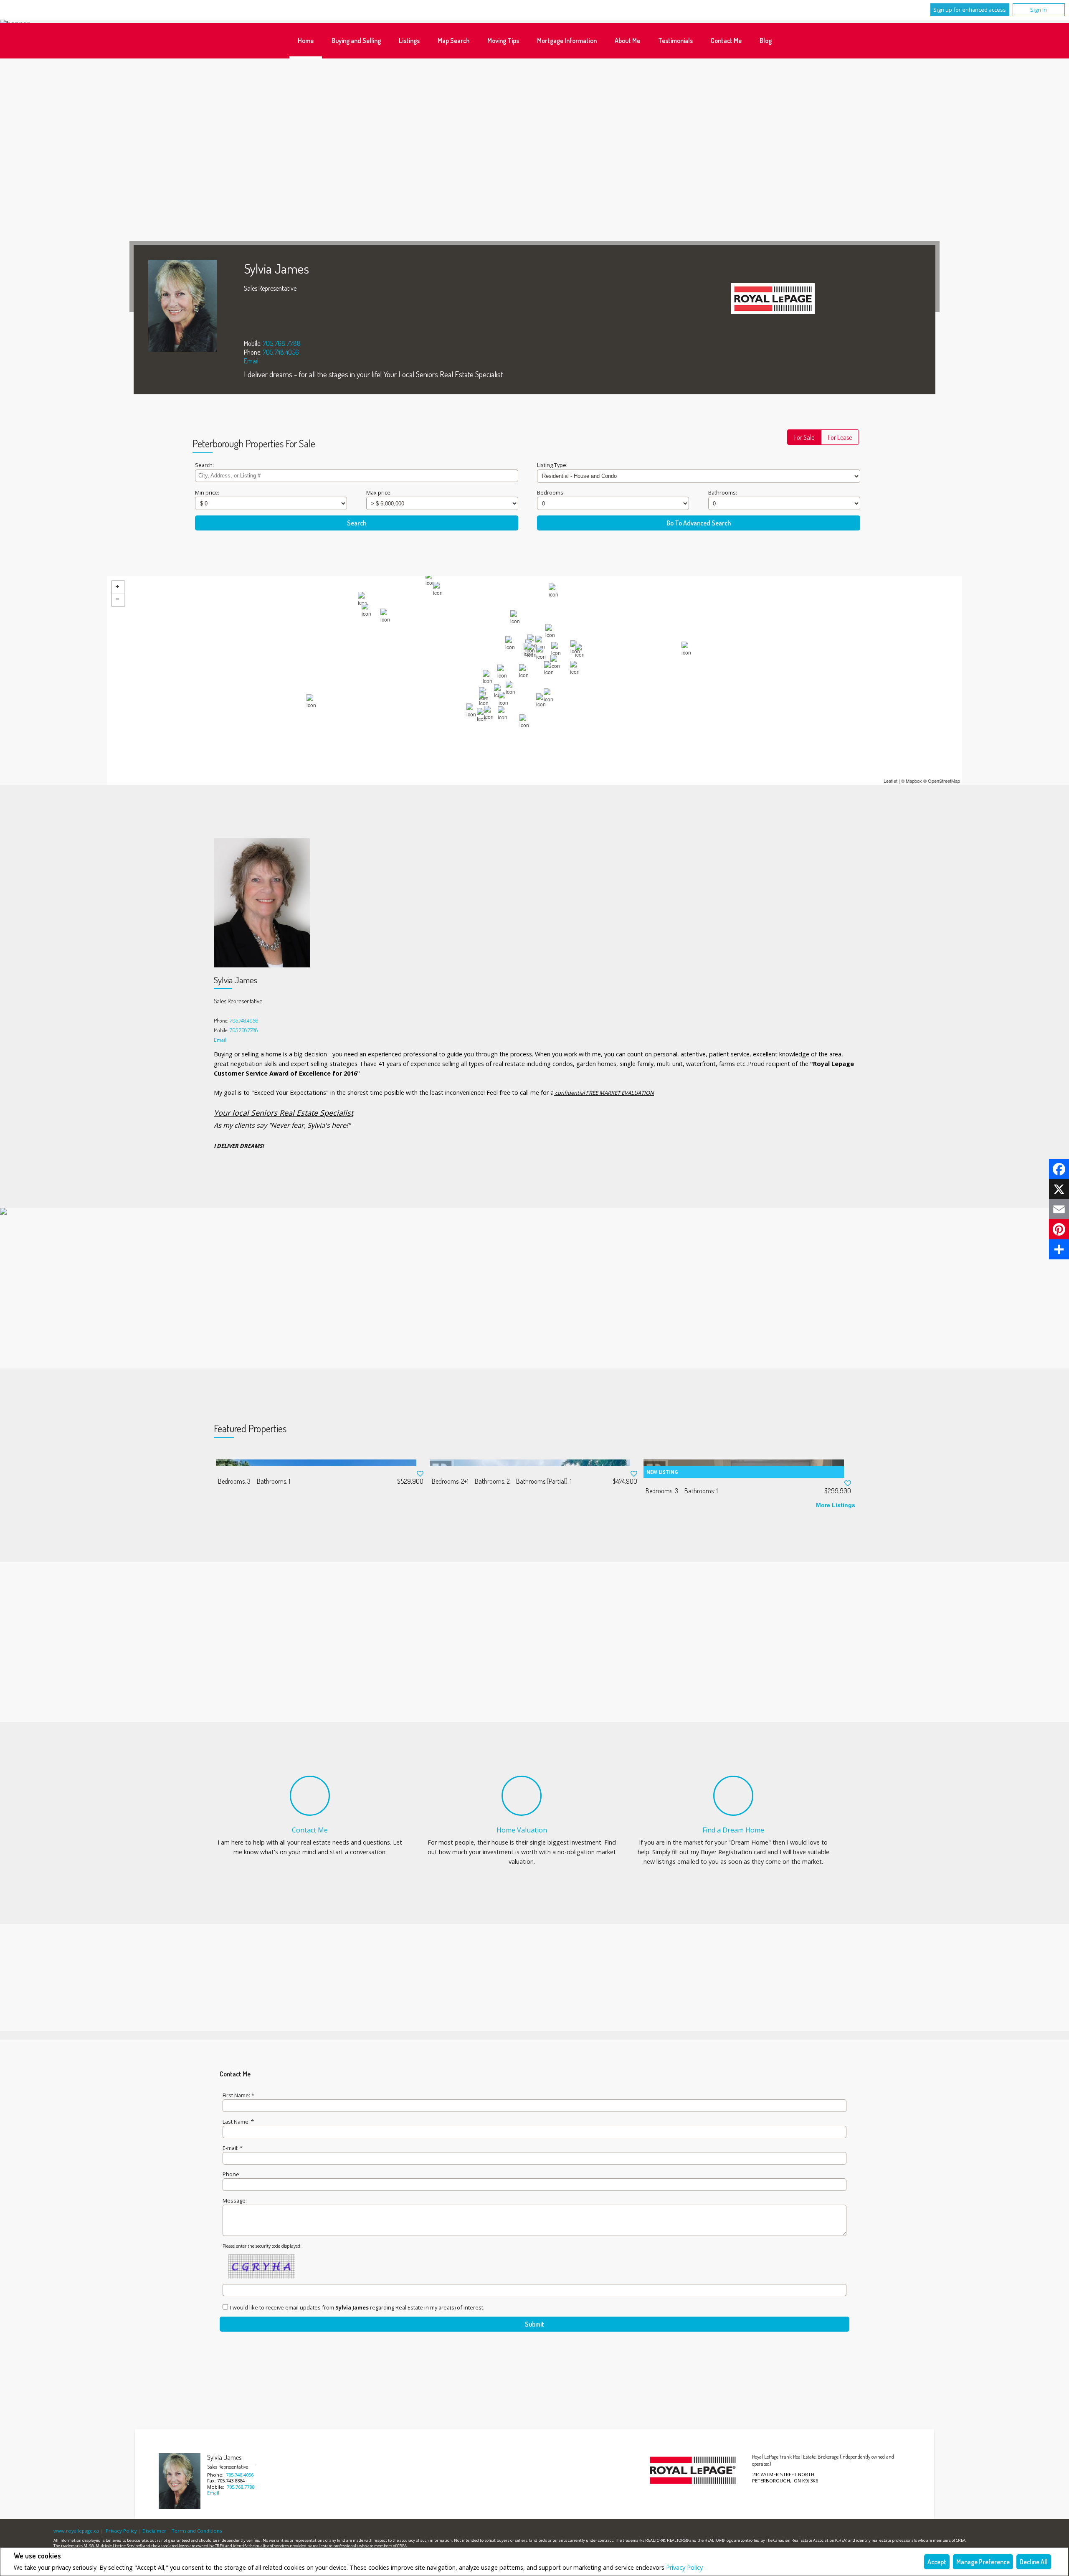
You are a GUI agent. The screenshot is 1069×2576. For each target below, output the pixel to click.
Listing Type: (552, 465)
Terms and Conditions (197, 2531)
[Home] (773, 299)
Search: (204, 465)
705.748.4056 (281, 352)
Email (251, 361)
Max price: (379, 492)
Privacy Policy (684, 2567)
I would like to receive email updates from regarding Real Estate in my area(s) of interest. (357, 2307)
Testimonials (675, 41)
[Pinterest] (1059, 1229)
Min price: (207, 492)
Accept (937, 2562)
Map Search (453, 41)
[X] (1059, 1189)
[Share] (1059, 1249)
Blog (766, 41)
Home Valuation (522, 1830)
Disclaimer (154, 2531)
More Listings (836, 1505)
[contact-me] (310, 1796)
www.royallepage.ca (76, 2531)
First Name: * (238, 2095)
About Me (627, 41)
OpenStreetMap (944, 781)
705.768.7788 (282, 343)
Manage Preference (983, 2562)
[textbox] (357, 476)
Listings (409, 41)
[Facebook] (1059, 1169)
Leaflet (890, 781)
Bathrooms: (723, 492)
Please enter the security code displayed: (262, 2246)
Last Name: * (238, 2122)
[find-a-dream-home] (733, 1796)
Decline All (1034, 2562)
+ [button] (118, 587)
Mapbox (914, 781)
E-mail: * (233, 2148)
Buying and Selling (356, 41)
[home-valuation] (522, 1796)
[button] (804, 437)
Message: (235, 2200)
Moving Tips (503, 41)
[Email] (1059, 1209)
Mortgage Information (567, 41)
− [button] (118, 600)
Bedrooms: (551, 492)
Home (306, 41)
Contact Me (726, 41)
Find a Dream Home (733, 1830)
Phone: (232, 2174)
